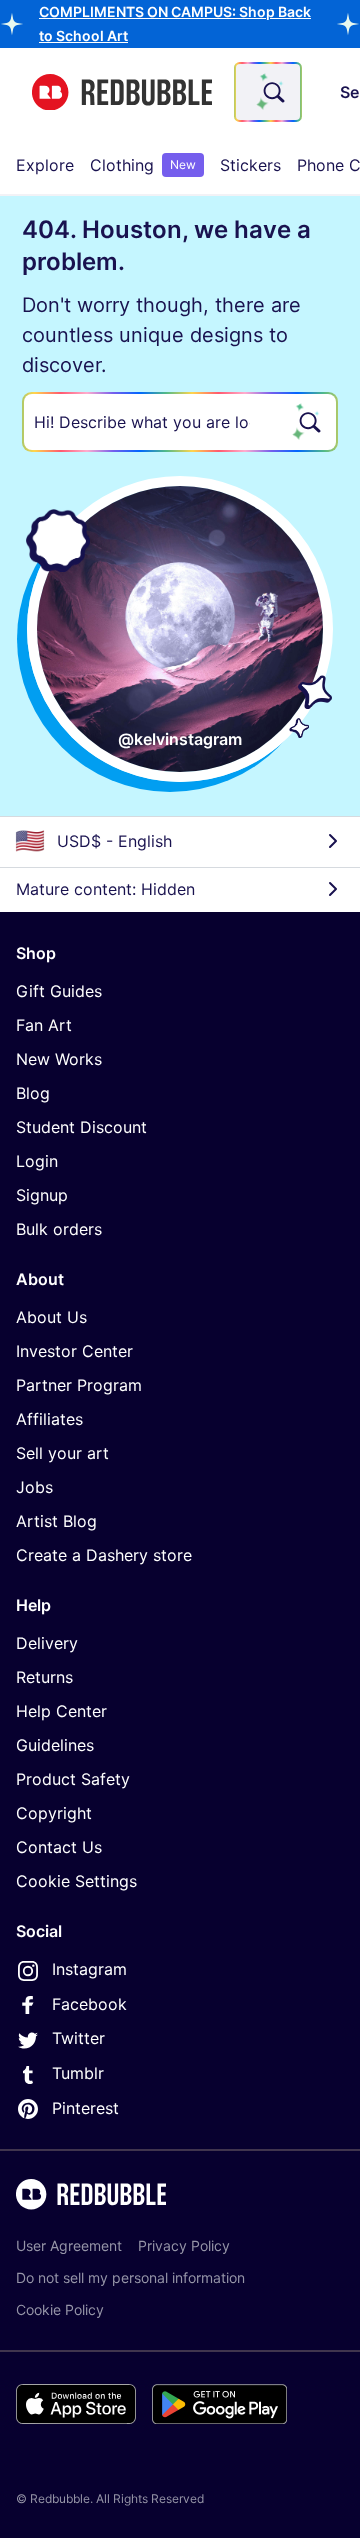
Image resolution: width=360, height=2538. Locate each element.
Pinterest (85, 2108)
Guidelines (55, 1745)
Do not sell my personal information (130, 2277)
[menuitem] (45, 165)
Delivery (47, 1643)
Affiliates (49, 1419)
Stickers (250, 165)
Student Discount (81, 1127)
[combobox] (268, 92)
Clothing (143, 165)
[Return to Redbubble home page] (122, 92)
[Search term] (272, 92)
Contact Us (59, 1847)
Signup (42, 1195)
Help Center (61, 1711)
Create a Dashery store (104, 1555)
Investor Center (74, 1351)
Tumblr (78, 2073)
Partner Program (79, 1385)
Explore (45, 165)
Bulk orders (59, 1229)
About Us (51, 1317)
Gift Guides (59, 991)
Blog (33, 1093)
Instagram (89, 1969)
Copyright (54, 1813)
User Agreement (69, 2245)
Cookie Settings (76, 1881)
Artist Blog (56, 1521)
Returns (44, 1677)
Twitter (78, 2038)
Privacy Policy (184, 2245)
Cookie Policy (60, 2309)
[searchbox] (180, 422)
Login (37, 1161)
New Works (59, 1059)
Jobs (34, 1487)
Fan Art (44, 1025)
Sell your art (62, 1453)
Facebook (89, 2004)
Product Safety (73, 1779)
